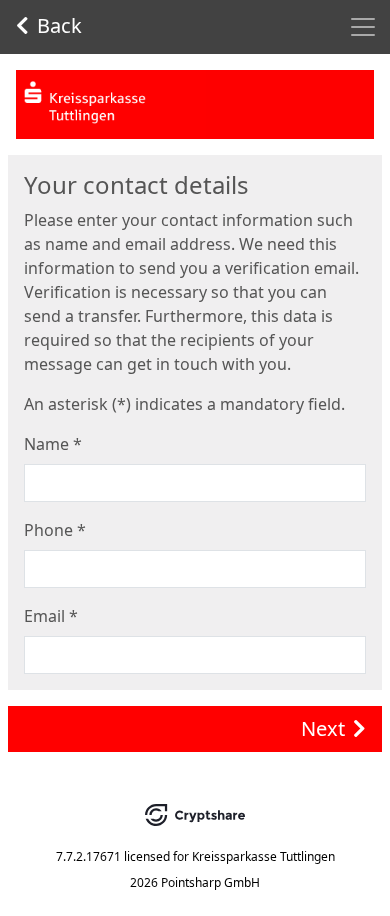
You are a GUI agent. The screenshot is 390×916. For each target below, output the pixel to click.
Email (51, 616)
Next (323, 728)
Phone (55, 530)
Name (53, 444)
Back (59, 25)
